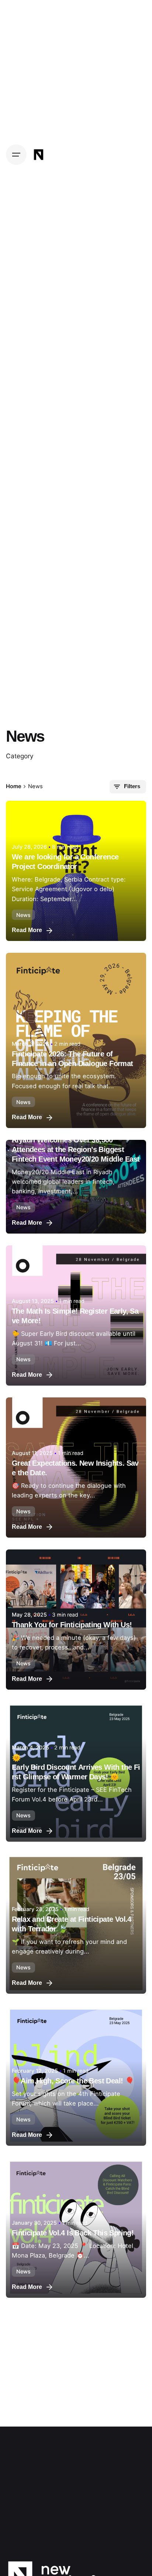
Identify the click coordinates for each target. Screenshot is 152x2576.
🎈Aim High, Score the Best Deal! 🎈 (73, 2081)
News (23, 915)
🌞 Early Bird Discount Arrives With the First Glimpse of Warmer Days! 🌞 (76, 1767)
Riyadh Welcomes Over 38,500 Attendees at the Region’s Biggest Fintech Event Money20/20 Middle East (76, 1149)
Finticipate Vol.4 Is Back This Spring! (73, 2233)
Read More (27, 930)
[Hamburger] (16, 155)
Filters (132, 786)
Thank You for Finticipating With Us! (72, 1625)
